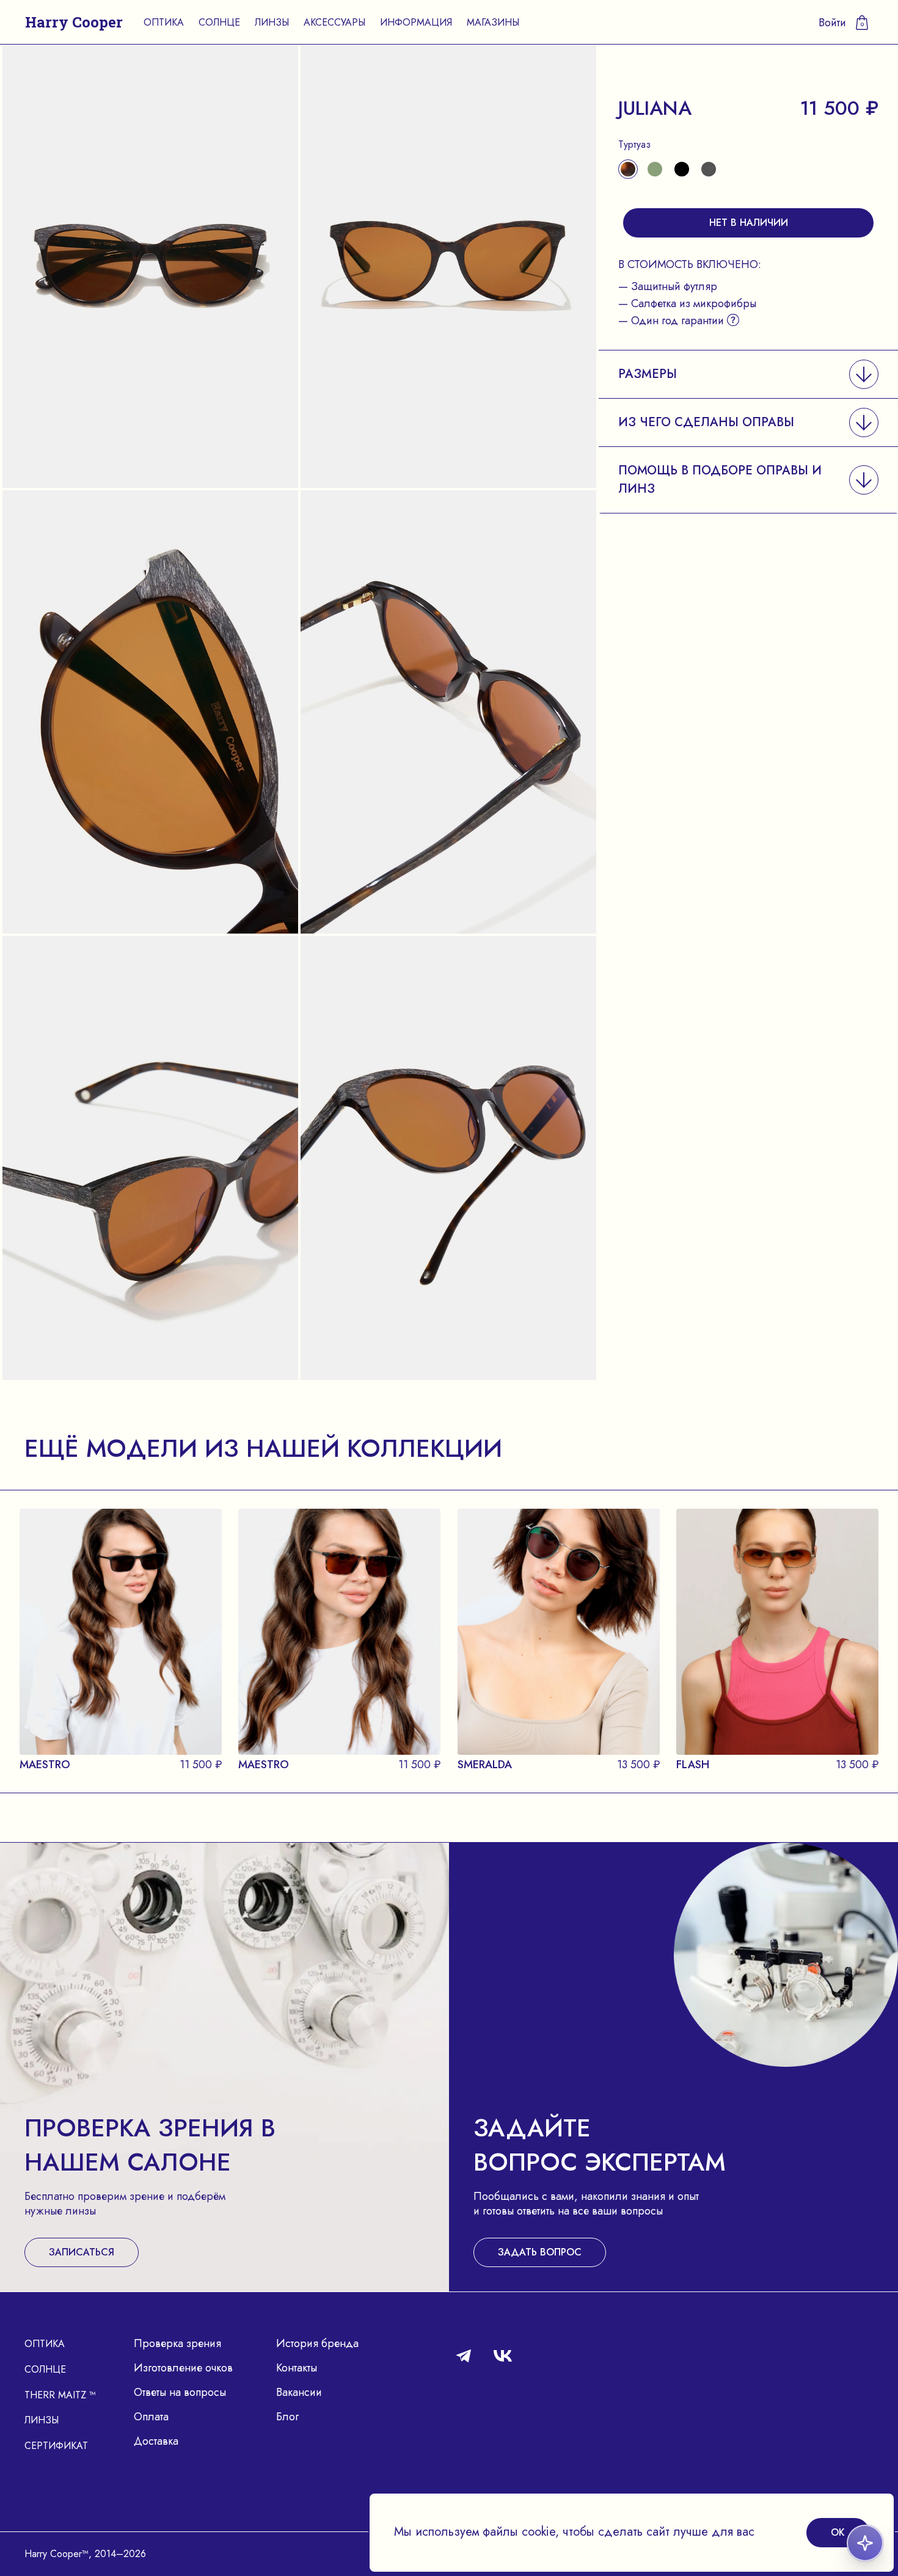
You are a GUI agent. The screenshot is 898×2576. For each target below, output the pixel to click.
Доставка (156, 2441)
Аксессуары (334, 22)
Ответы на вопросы (180, 2392)
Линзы (272, 22)
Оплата (151, 2417)
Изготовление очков (183, 2368)
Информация (416, 22)
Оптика (164, 22)
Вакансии (299, 2392)
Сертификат (56, 2446)
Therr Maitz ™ (60, 2395)
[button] (748, 374)
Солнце (219, 22)
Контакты (297, 2368)
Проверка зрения (177, 2343)
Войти (832, 23)
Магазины (493, 22)
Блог (287, 2417)
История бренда (317, 2343)
